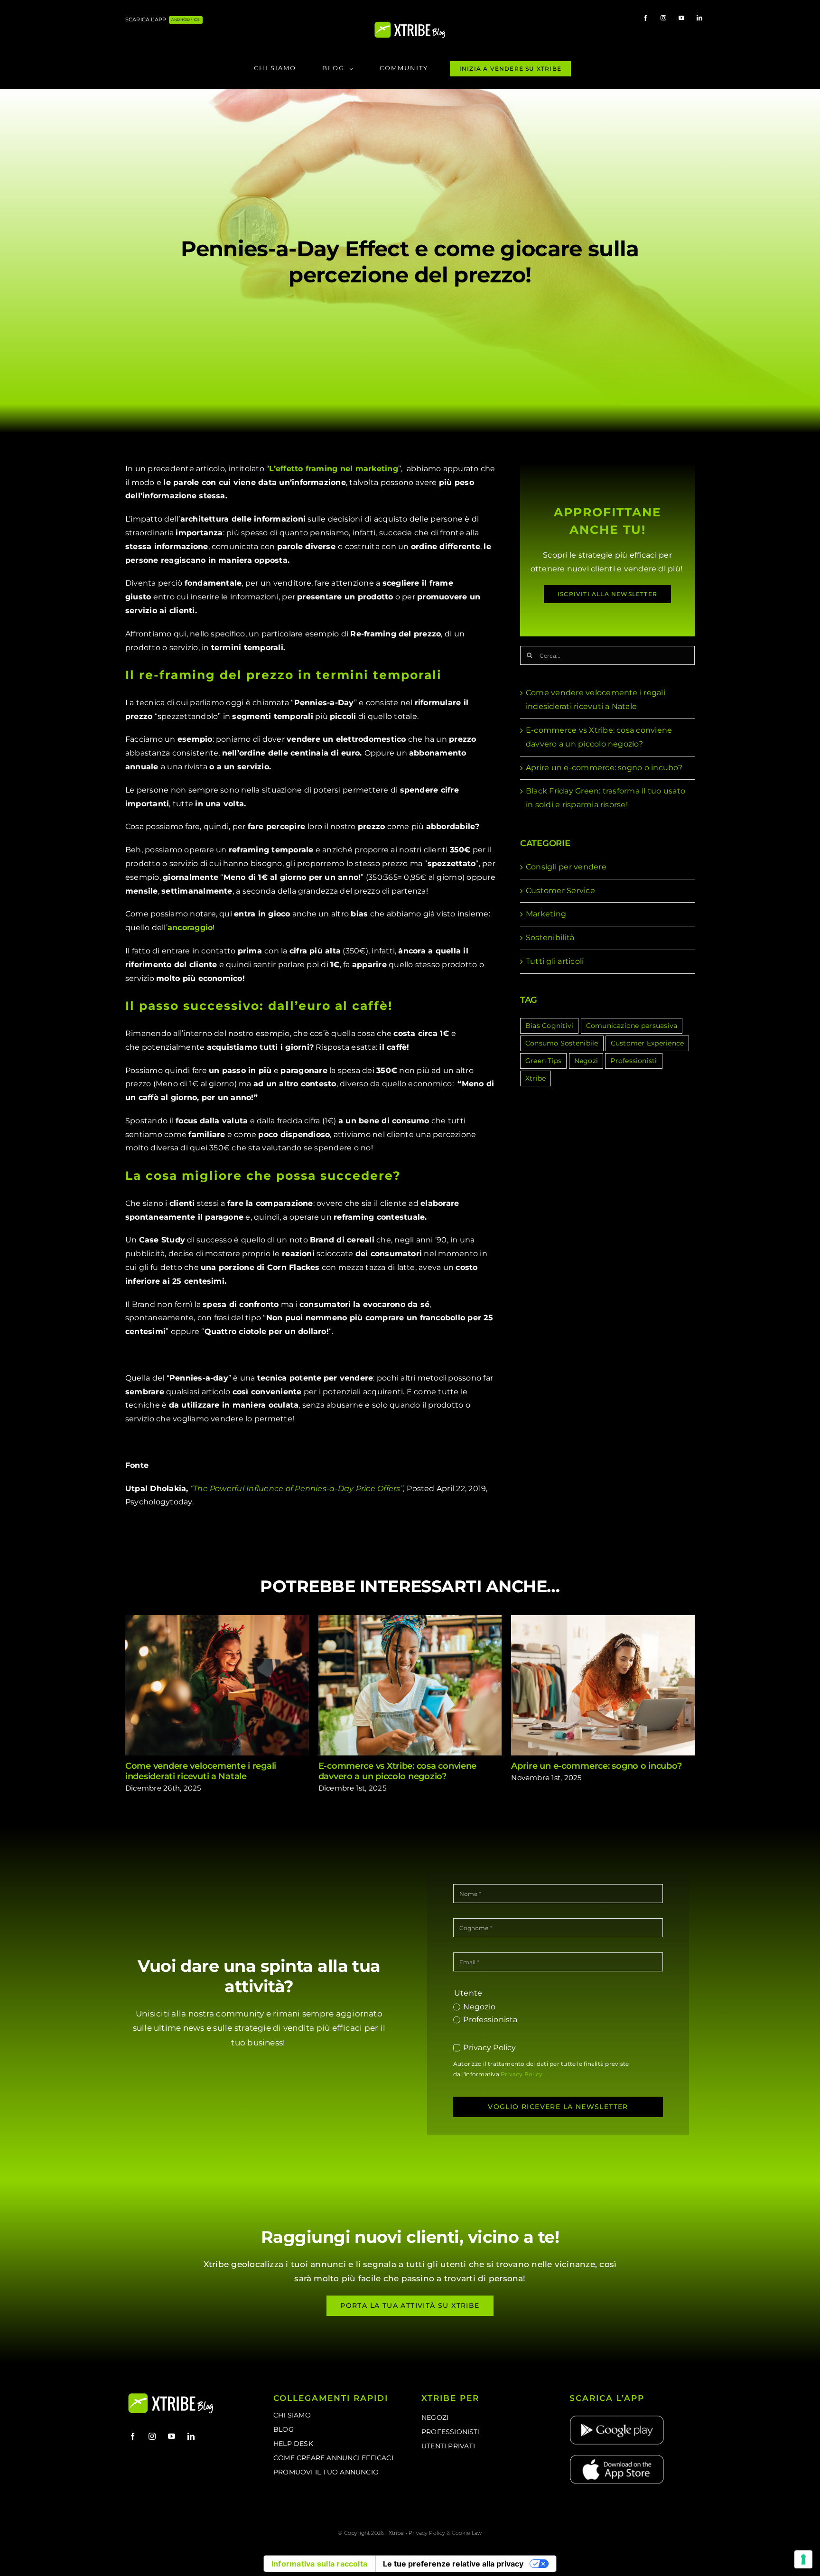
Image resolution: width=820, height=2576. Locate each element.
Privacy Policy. (522, 2074)
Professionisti (634, 1061)
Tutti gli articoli (555, 961)
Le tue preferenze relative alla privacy (453, 2564)
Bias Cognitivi (549, 1026)
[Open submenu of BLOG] (354, 69)
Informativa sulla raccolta (319, 2564)
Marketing (546, 914)
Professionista (490, 2020)
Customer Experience (648, 1043)
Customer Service (560, 891)
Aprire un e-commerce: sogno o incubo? (604, 768)
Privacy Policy (489, 2048)
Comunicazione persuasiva (632, 1026)
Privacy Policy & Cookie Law (445, 2533)
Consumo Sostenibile (562, 1043)
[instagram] (663, 18)
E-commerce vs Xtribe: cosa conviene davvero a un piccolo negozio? (410, 1685)
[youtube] (681, 18)
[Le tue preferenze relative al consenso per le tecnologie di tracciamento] (803, 2559)
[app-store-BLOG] (617, 2457)
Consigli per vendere (566, 867)
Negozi (586, 1061)
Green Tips (543, 1061)
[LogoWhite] (410, 24)
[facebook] (645, 18)
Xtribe (536, 1078)
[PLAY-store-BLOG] (617, 2418)
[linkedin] (699, 18)
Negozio (479, 2007)
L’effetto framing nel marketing (333, 469)
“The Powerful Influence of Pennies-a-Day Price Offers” (297, 1489)
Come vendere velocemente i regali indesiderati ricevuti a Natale (217, 1685)
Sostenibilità (550, 938)
